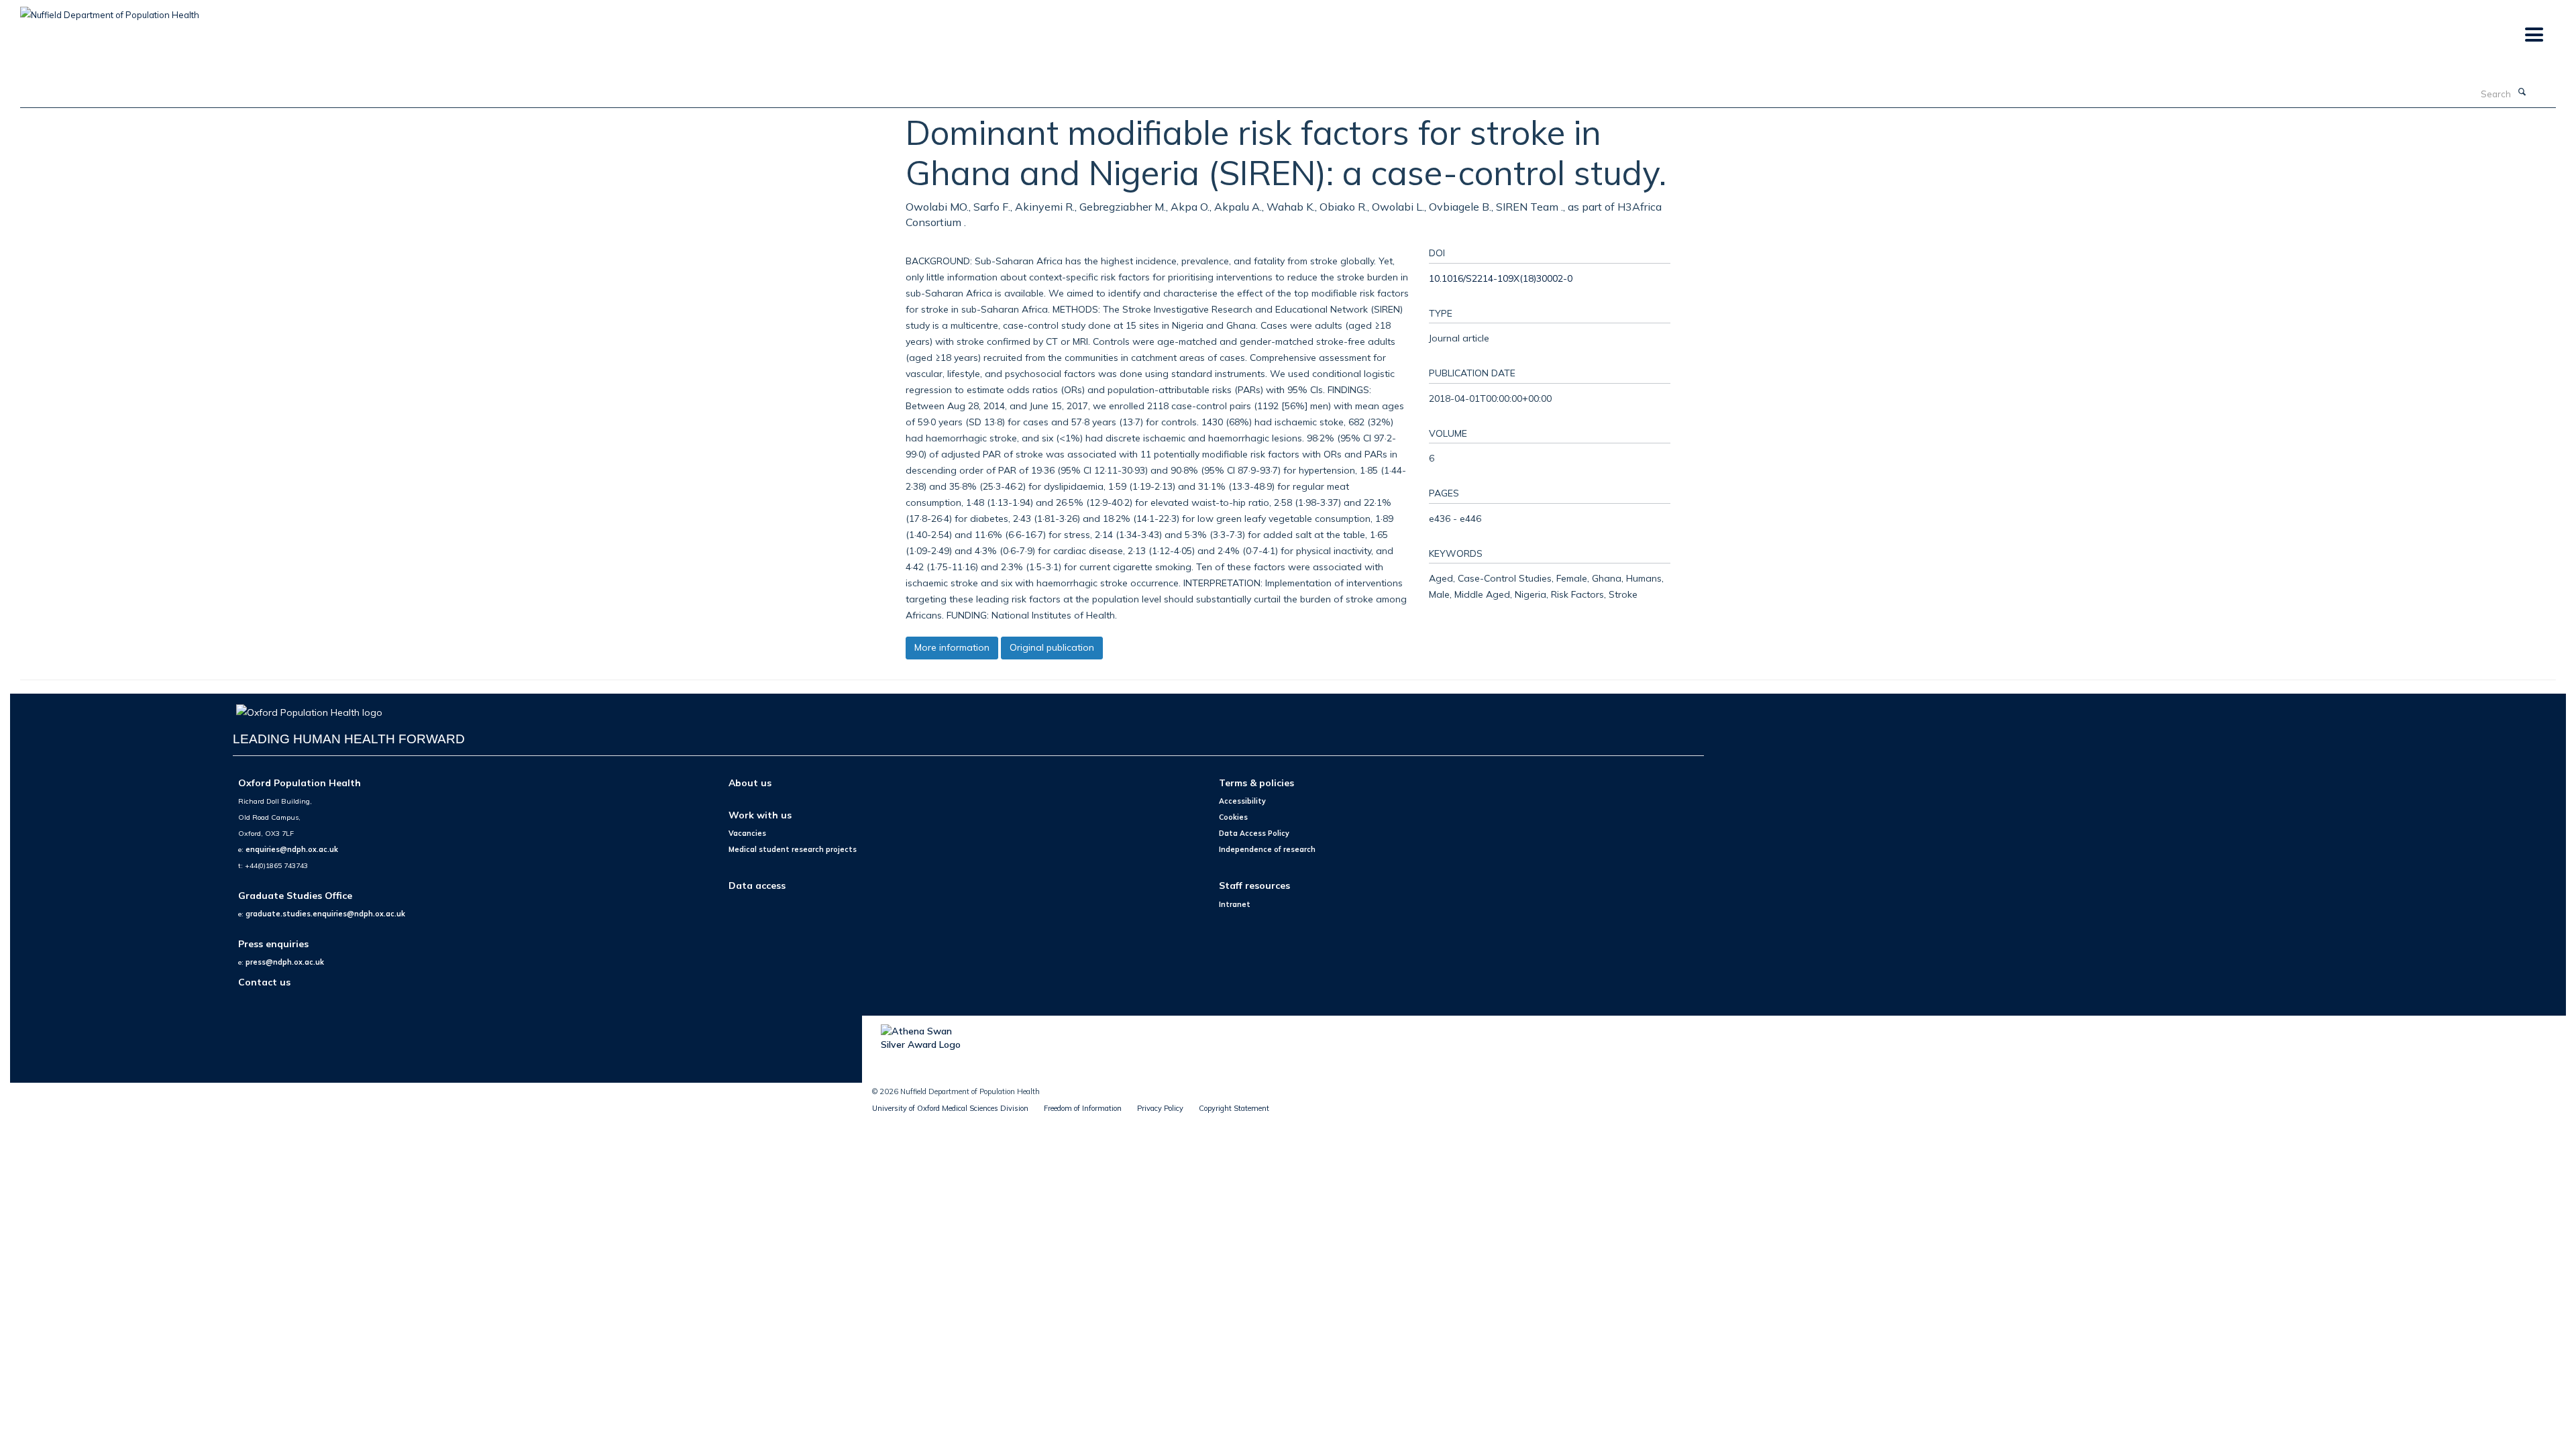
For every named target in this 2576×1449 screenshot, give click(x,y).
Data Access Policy (1254, 833)
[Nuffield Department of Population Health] (110, 10)
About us (750, 783)
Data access (757, 885)
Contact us (264, 982)
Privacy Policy (1160, 1108)
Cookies (1233, 817)
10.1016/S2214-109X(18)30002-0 (1501, 278)
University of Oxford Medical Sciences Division (950, 1108)
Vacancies (747, 833)
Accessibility (1242, 801)
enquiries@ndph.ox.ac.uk (292, 849)
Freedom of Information (1083, 1108)
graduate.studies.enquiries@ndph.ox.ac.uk (325, 914)
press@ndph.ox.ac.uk (285, 962)
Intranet (1235, 904)
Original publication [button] (1052, 647)
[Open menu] (2533, 35)
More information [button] (952, 647)
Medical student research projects (793, 849)
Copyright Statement (1234, 1108)
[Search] (2522, 93)
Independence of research (1267, 849)
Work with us (760, 815)
